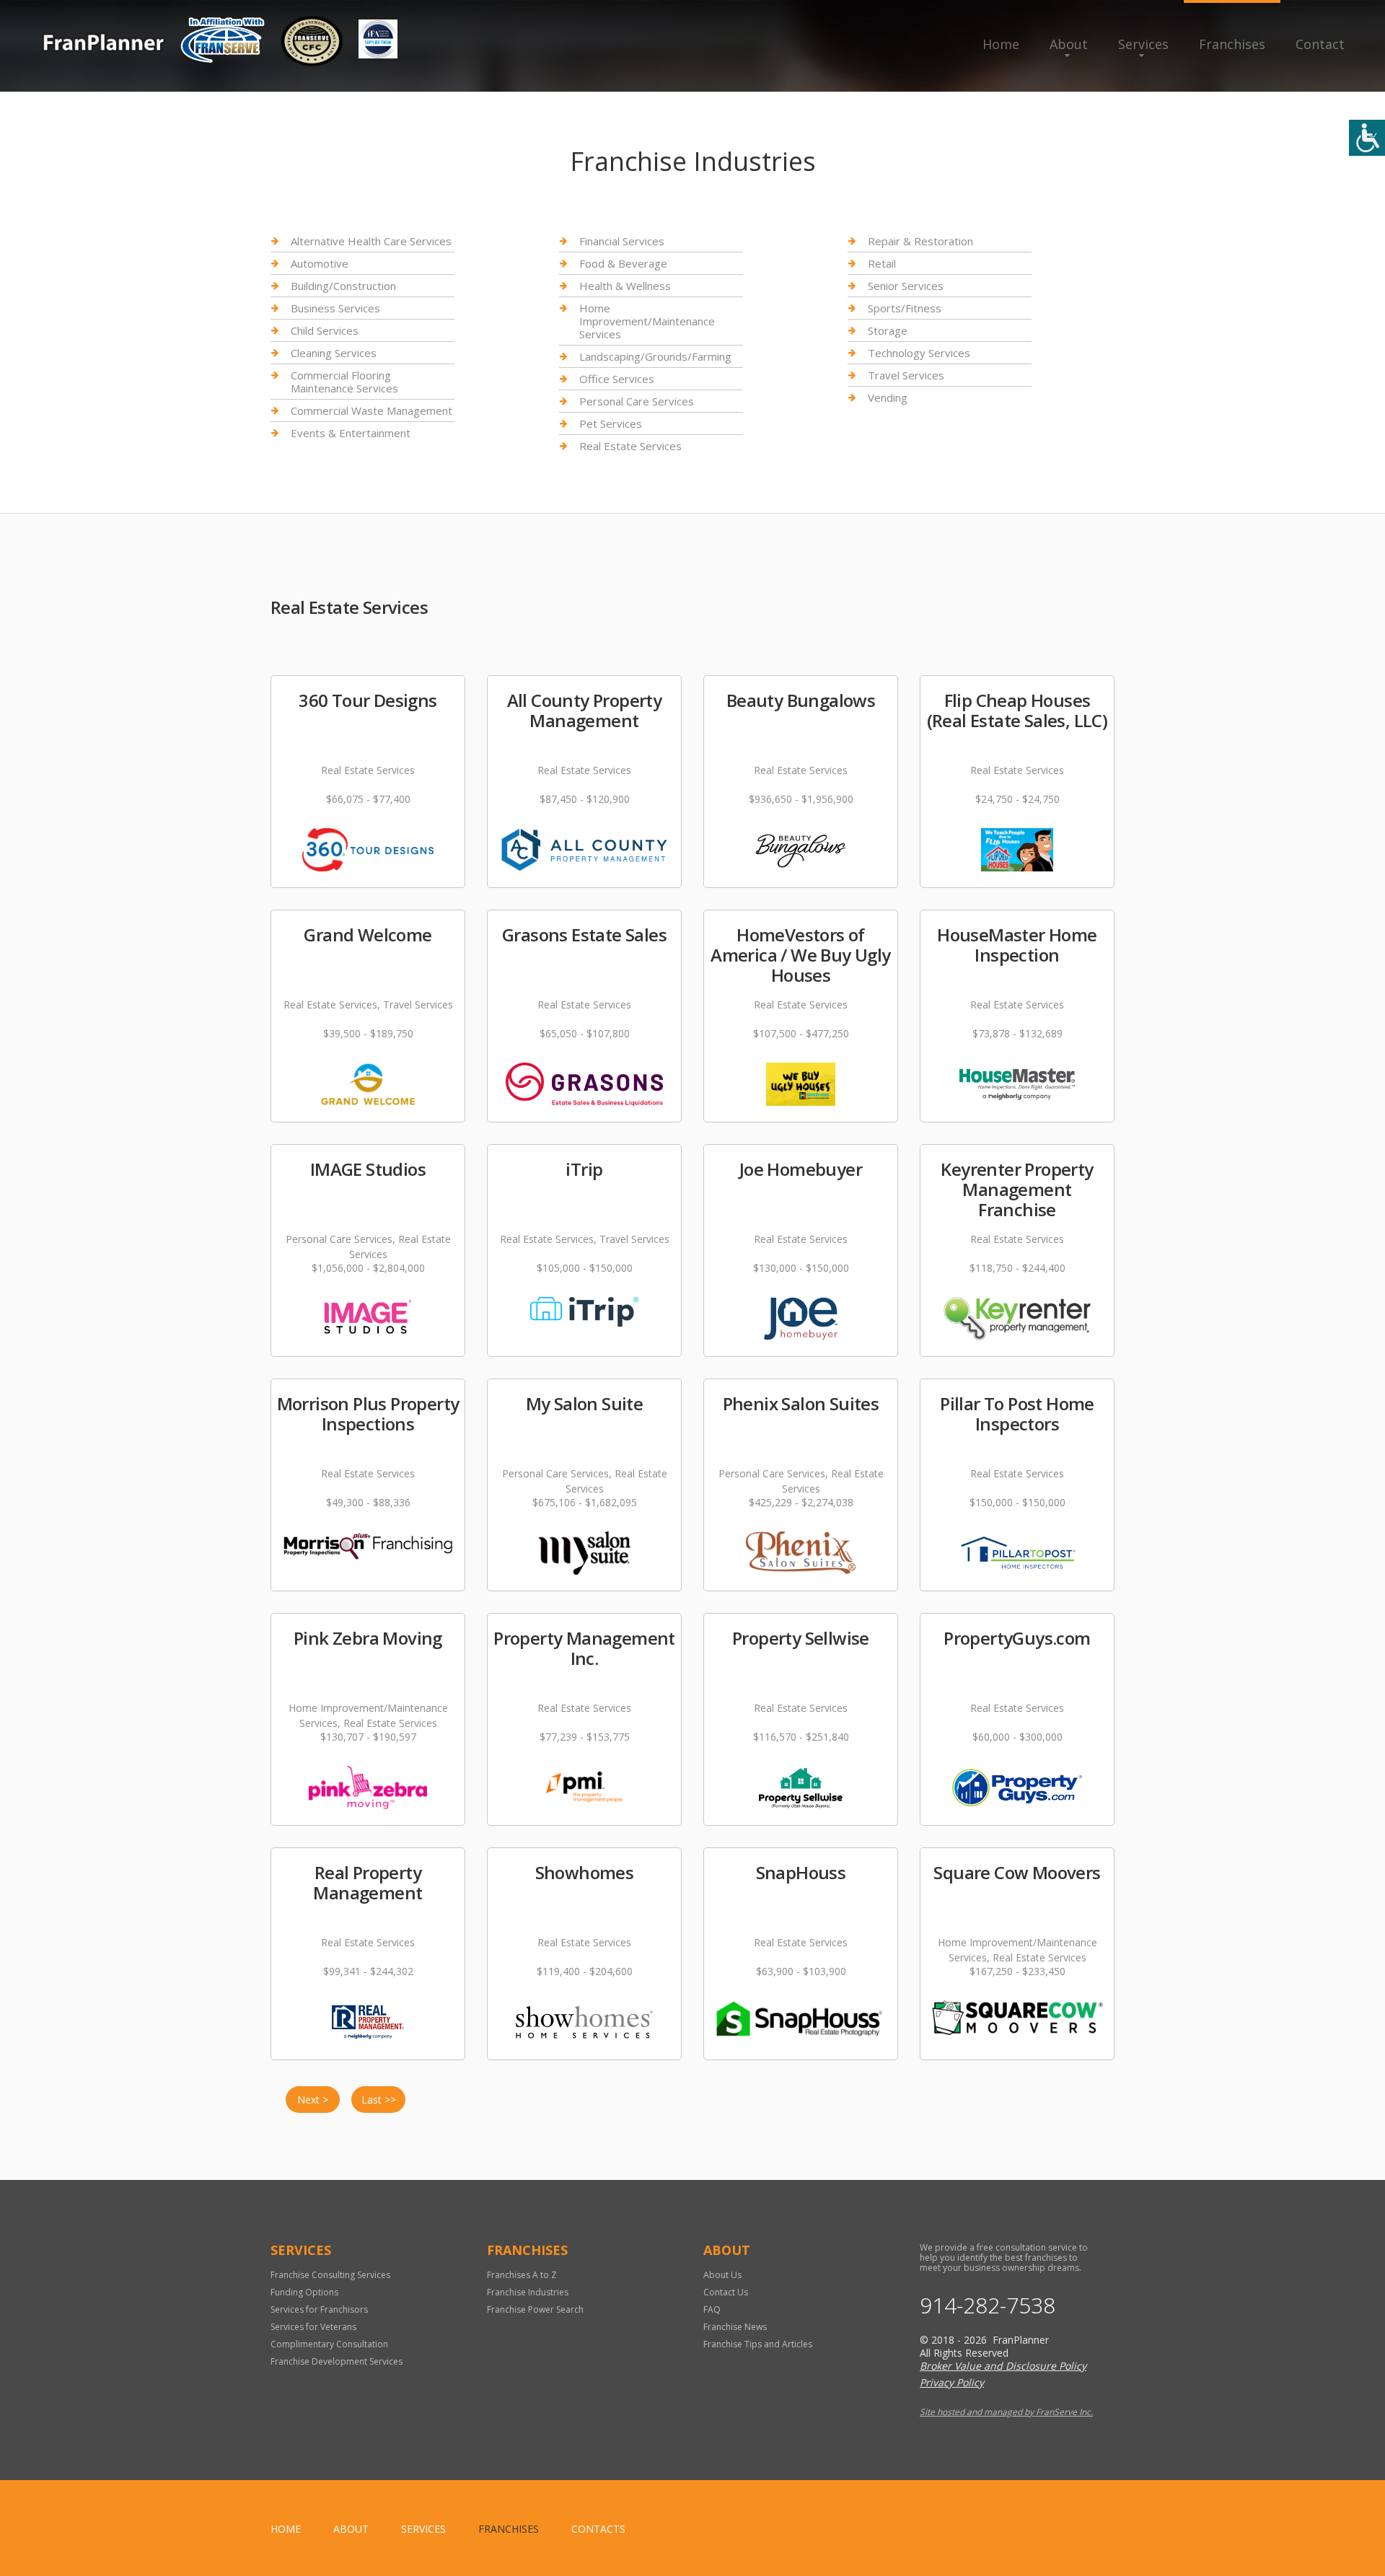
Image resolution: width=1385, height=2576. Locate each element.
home (286, 2529)
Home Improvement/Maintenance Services (647, 321)
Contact (1320, 44)
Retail (882, 263)
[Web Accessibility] (1367, 138)
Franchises (1232, 44)
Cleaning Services (334, 353)
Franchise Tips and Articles (758, 2344)
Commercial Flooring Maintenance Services (344, 382)
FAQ (712, 2309)
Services (1143, 44)
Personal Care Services (637, 401)
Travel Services (906, 375)
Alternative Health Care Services (371, 241)
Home (1001, 44)
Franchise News (735, 2327)
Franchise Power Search (535, 2309)
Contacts (598, 2529)
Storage (888, 330)
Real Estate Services (630, 446)
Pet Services (611, 423)
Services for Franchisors (319, 2309)
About (1069, 44)
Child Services (325, 330)
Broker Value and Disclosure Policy (1003, 2366)
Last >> (379, 2100)
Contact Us (726, 2292)
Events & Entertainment (351, 433)
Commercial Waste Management (371, 410)
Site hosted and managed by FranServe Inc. (1006, 2412)
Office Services (617, 379)
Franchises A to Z (522, 2275)
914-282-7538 (988, 2305)
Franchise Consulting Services (330, 2275)
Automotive (320, 263)
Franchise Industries (528, 2292)
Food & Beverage (623, 263)
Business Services (335, 308)
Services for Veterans (313, 2327)
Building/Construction (343, 286)
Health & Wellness (625, 286)
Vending (888, 397)
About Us (722, 2275)
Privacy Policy (952, 2382)
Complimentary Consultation (329, 2344)
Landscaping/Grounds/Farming (655, 356)
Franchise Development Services (337, 2361)
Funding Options (304, 2292)
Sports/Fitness (905, 308)
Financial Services (622, 241)
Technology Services (919, 353)
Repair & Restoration (920, 241)
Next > (313, 2100)
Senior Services (906, 286)
